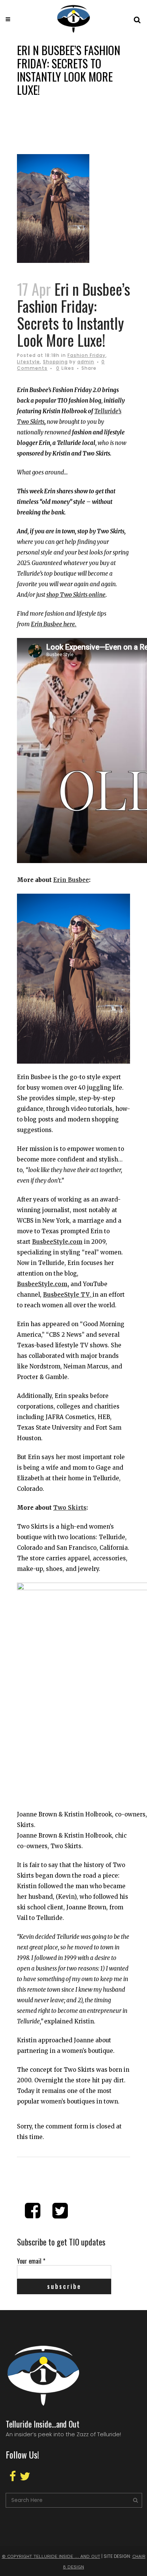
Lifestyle (28, 362)
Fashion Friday (87, 355)
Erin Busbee (71, 880)
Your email (31, 2261)
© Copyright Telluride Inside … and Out (51, 2556)
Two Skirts (70, 1508)
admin (86, 362)
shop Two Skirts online (76, 595)
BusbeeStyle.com (57, 1242)
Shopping (55, 362)
